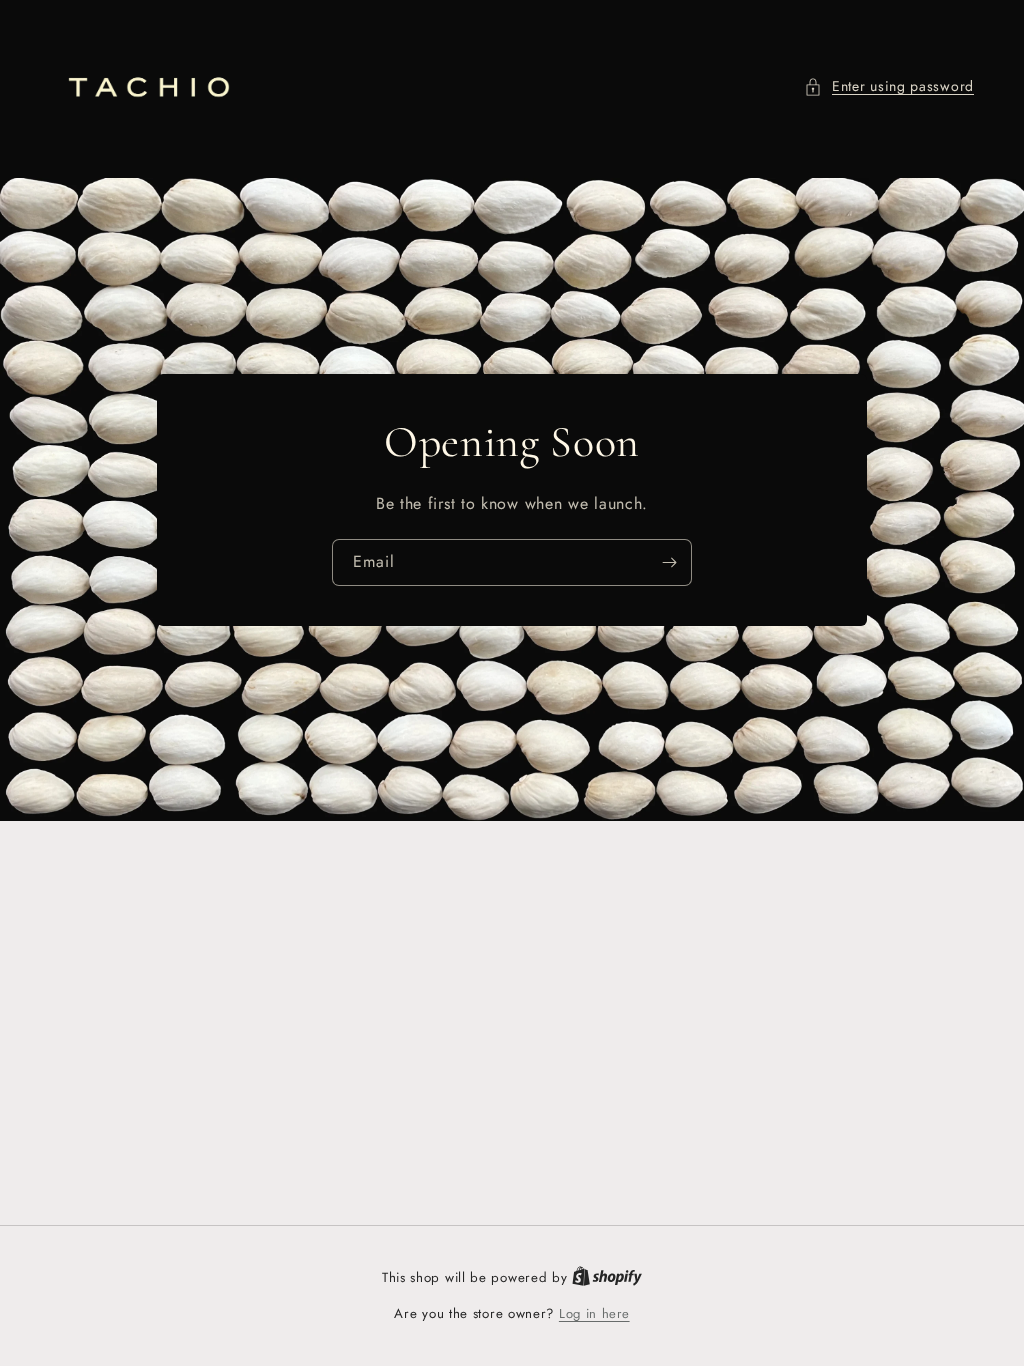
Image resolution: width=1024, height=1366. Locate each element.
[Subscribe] (669, 562)
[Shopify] (607, 1277)
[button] (889, 86)
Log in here (594, 1313)
